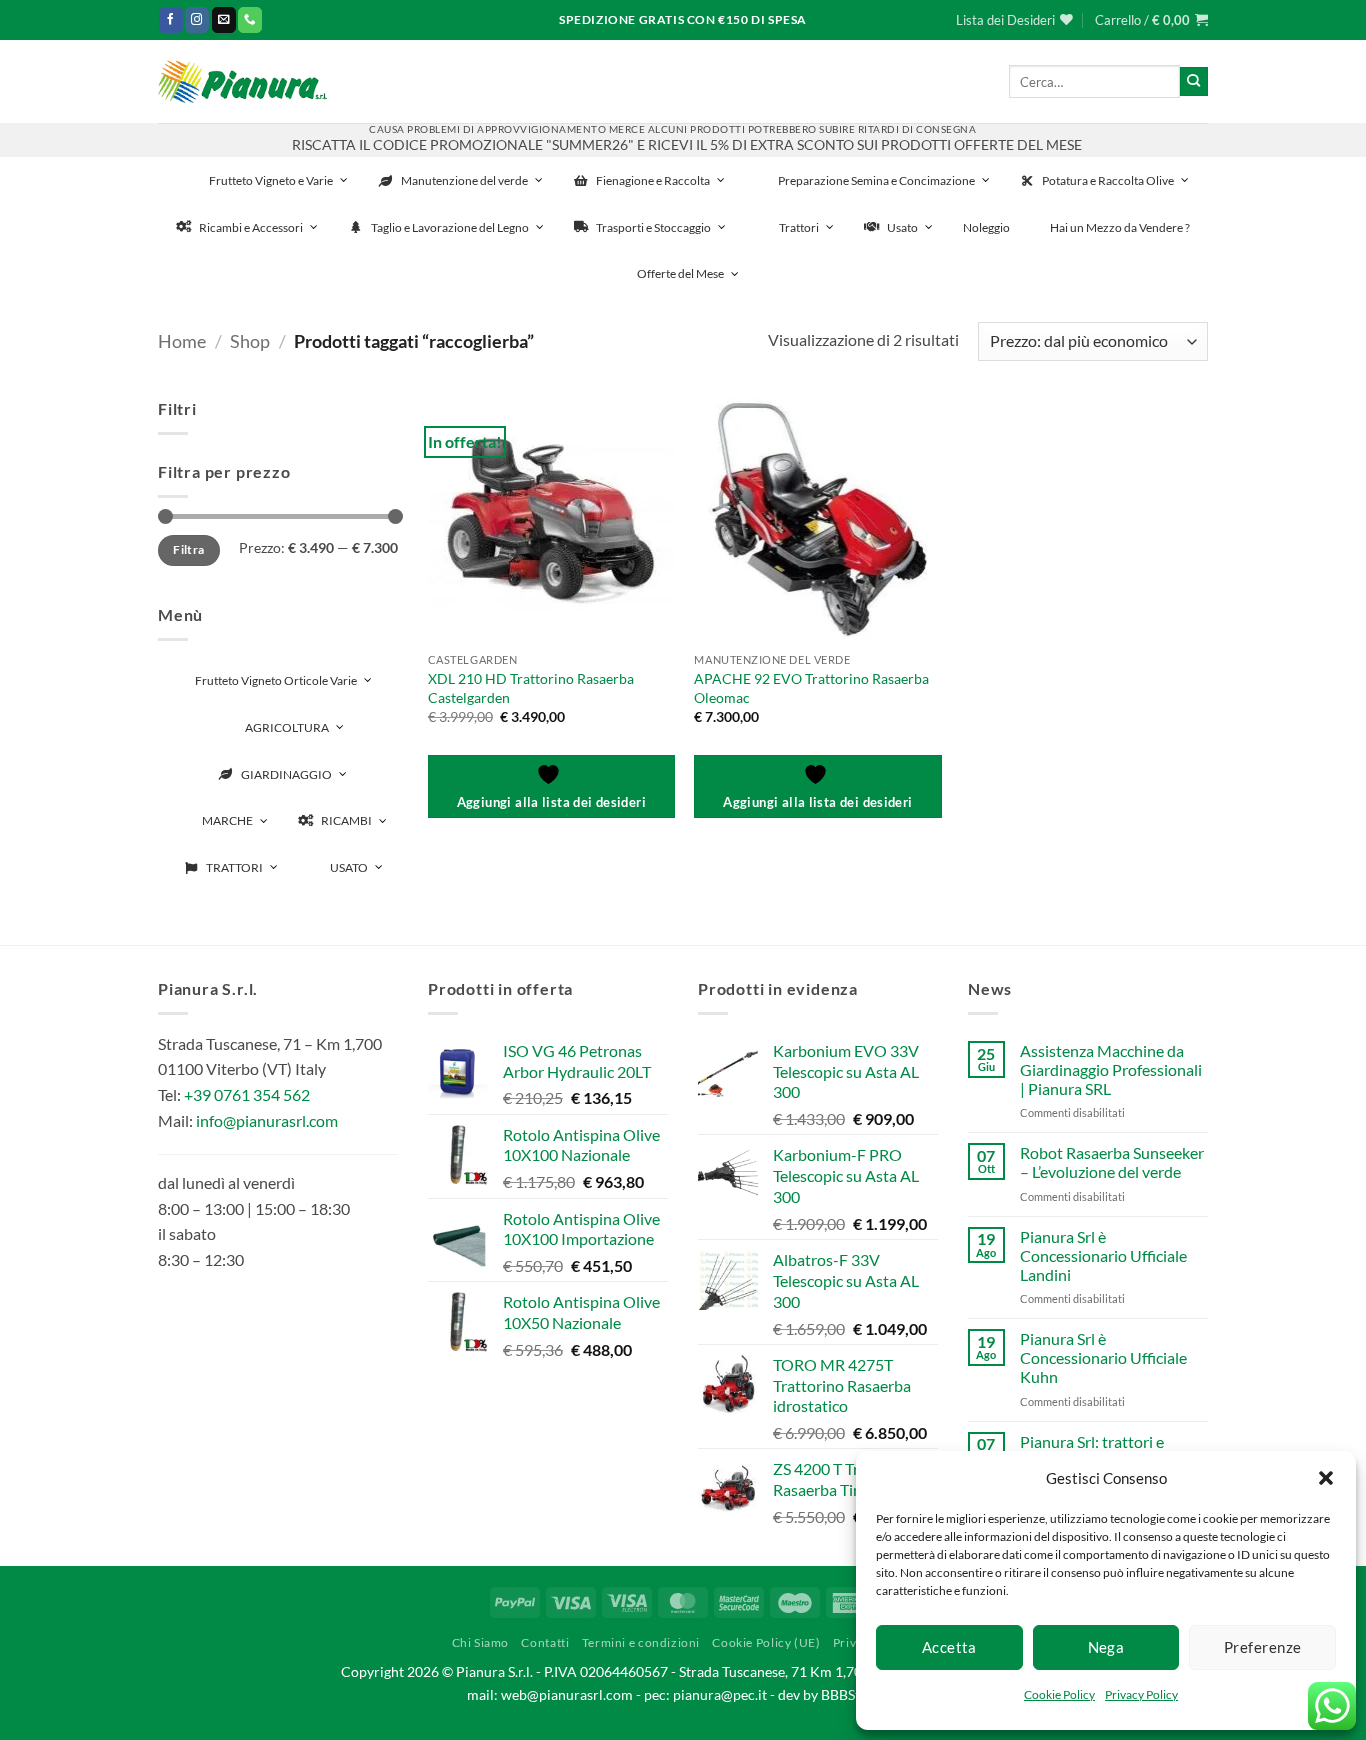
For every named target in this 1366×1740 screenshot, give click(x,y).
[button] (1326, 1478)
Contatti (545, 1642)
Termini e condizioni (641, 1642)
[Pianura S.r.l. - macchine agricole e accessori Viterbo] (242, 81)
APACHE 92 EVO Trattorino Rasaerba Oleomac (811, 688)
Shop (250, 341)
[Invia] (1194, 81)
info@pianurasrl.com (267, 1120)
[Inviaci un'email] (224, 19)
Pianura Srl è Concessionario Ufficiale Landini (1103, 1255)
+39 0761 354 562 (247, 1094)
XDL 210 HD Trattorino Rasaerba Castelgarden (531, 688)
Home (182, 341)
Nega (1106, 1647)
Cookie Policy (1059, 1694)
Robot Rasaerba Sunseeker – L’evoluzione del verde (1112, 1162)
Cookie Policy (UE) (766, 1642)
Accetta (949, 1647)
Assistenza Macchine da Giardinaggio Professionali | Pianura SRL (1111, 1069)
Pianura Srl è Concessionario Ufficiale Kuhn (1103, 1357)
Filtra (188, 549)
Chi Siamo (481, 1642)
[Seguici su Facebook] (171, 19)
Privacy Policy (1141, 1694)
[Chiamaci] (250, 19)
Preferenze (1263, 1647)
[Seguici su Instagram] (197, 19)
